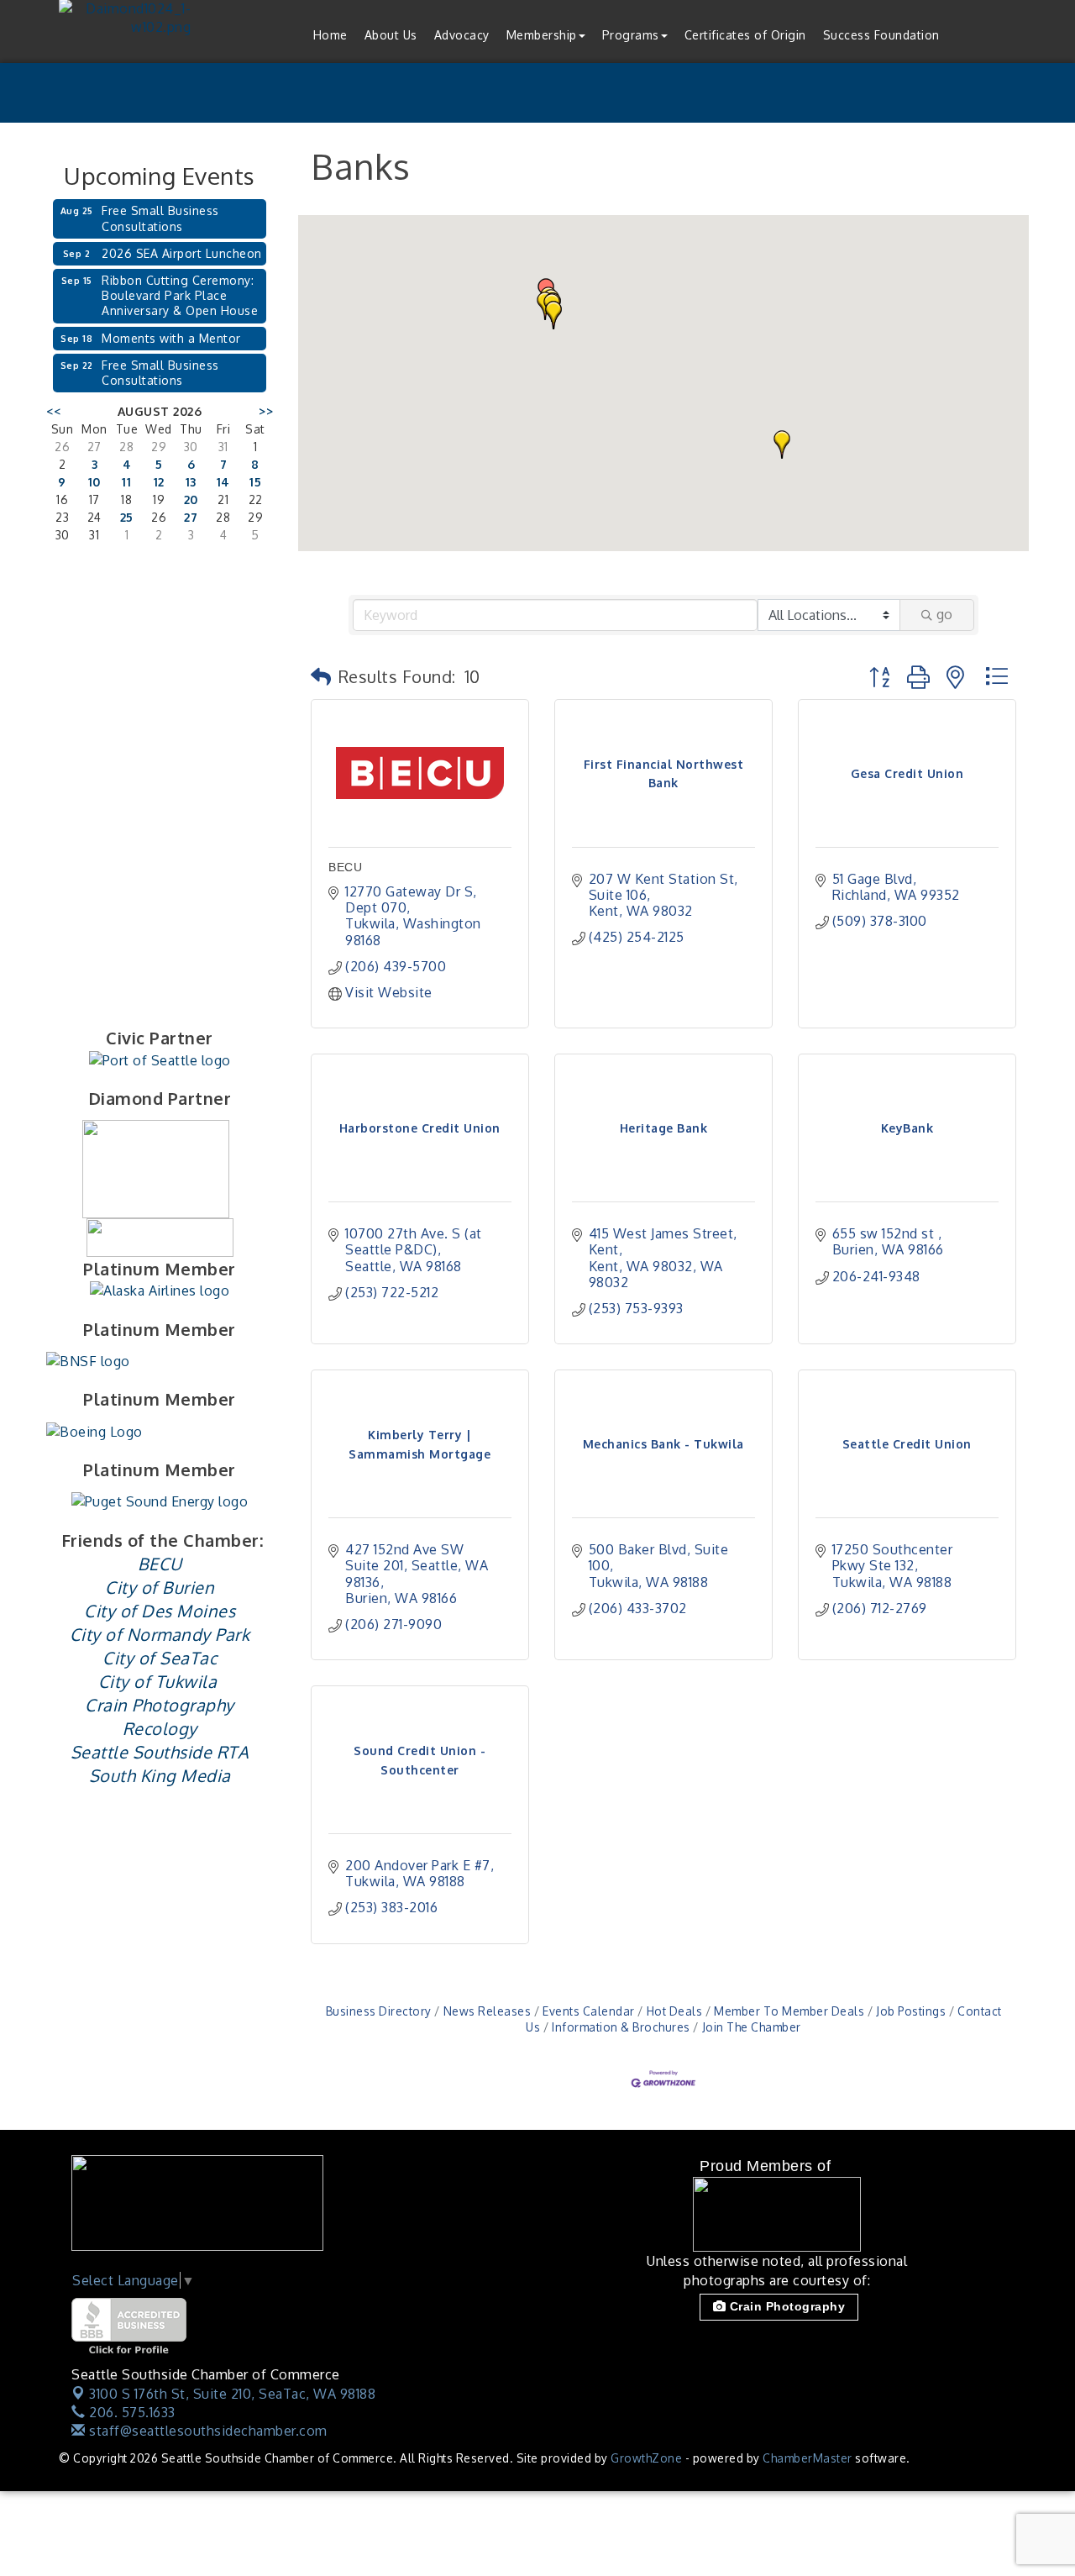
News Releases (487, 2011)
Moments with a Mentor (171, 338)
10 (94, 482)
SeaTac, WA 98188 (232, 2394)
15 (255, 482)
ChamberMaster (808, 2458)
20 (191, 499)
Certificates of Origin (745, 35)
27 (191, 517)
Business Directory (379, 2011)
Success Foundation (881, 35)
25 (127, 517)
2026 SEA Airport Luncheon (182, 253)
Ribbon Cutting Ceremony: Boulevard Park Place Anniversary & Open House (180, 295)
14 (223, 482)
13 (191, 482)
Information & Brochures (621, 2027)
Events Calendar (589, 2011)
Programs (631, 35)
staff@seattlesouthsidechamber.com (207, 2431)
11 (126, 482)
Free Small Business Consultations (160, 218)
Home (330, 35)
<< (53, 411)
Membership (542, 35)
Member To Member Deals (789, 2011)
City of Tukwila (158, 1681)
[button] (782, 444)
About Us (391, 35)
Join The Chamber (752, 2027)
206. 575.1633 (131, 2412)
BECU (345, 867)
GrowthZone (646, 2458)
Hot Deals (674, 2011)
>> (266, 411)
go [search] (944, 614)
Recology (160, 1728)
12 (159, 482)
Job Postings (911, 2011)
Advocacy (462, 35)
